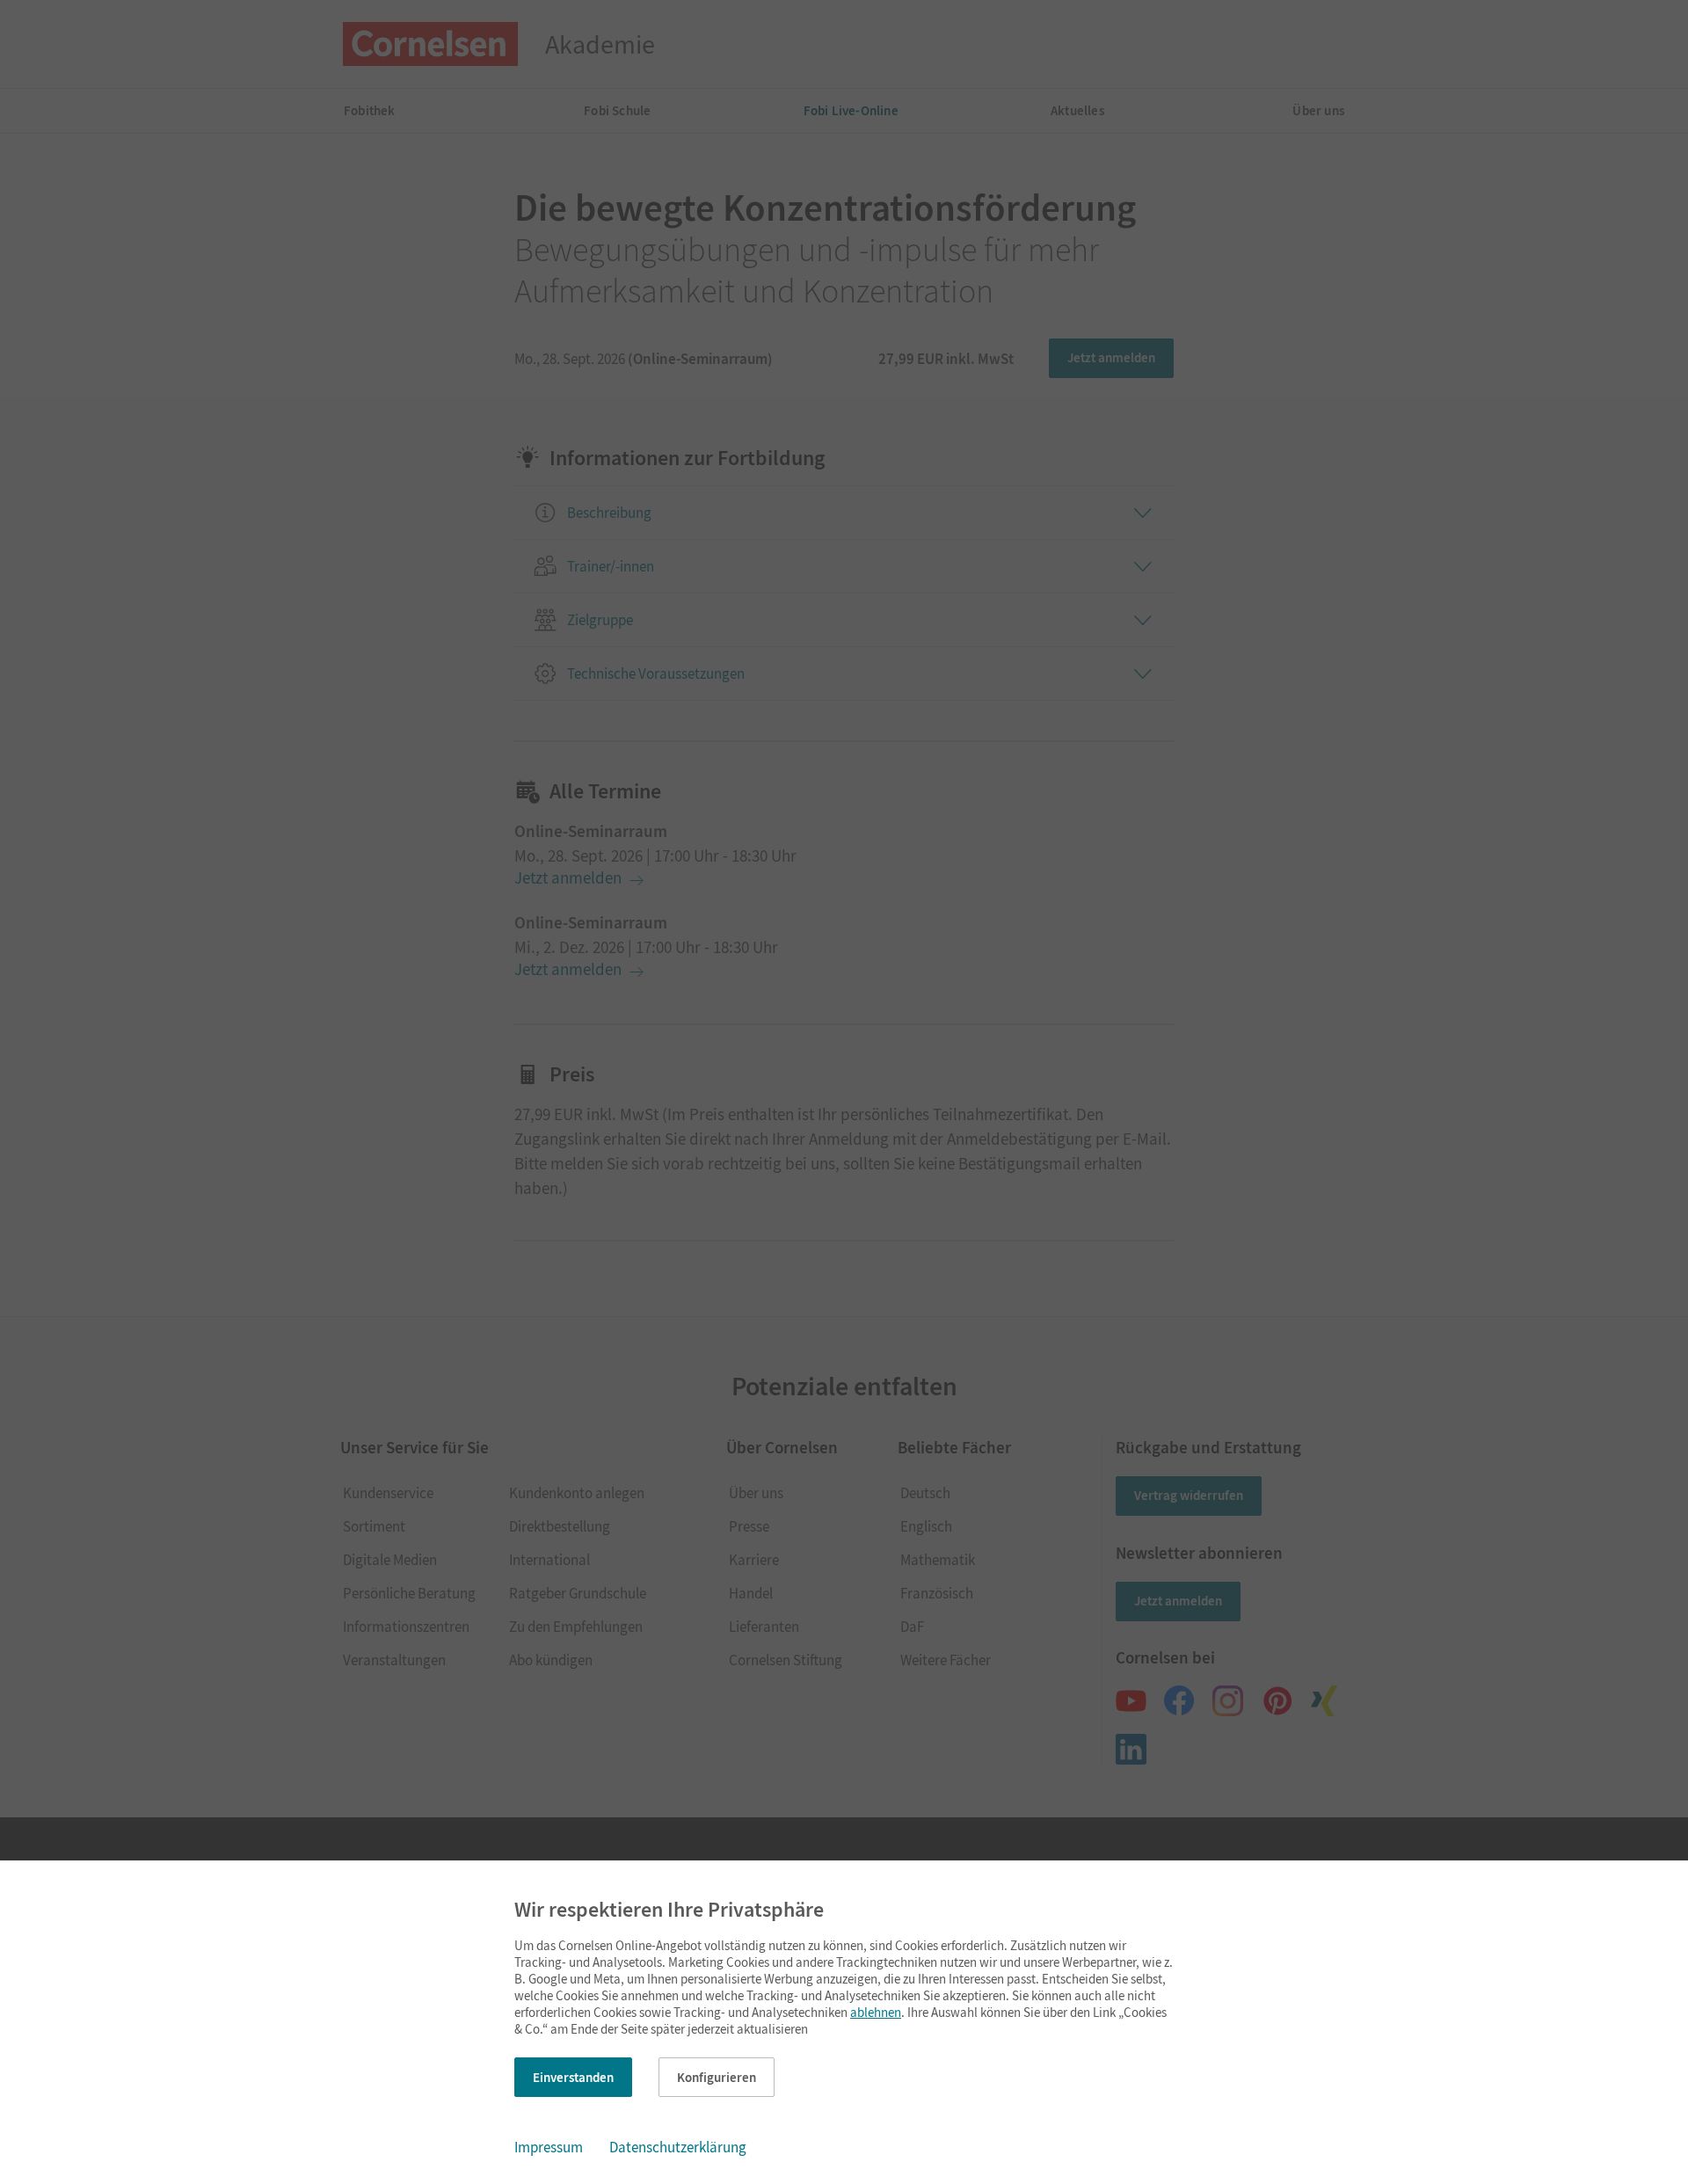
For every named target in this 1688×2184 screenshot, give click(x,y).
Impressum (549, 2147)
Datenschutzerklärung (678, 2147)
